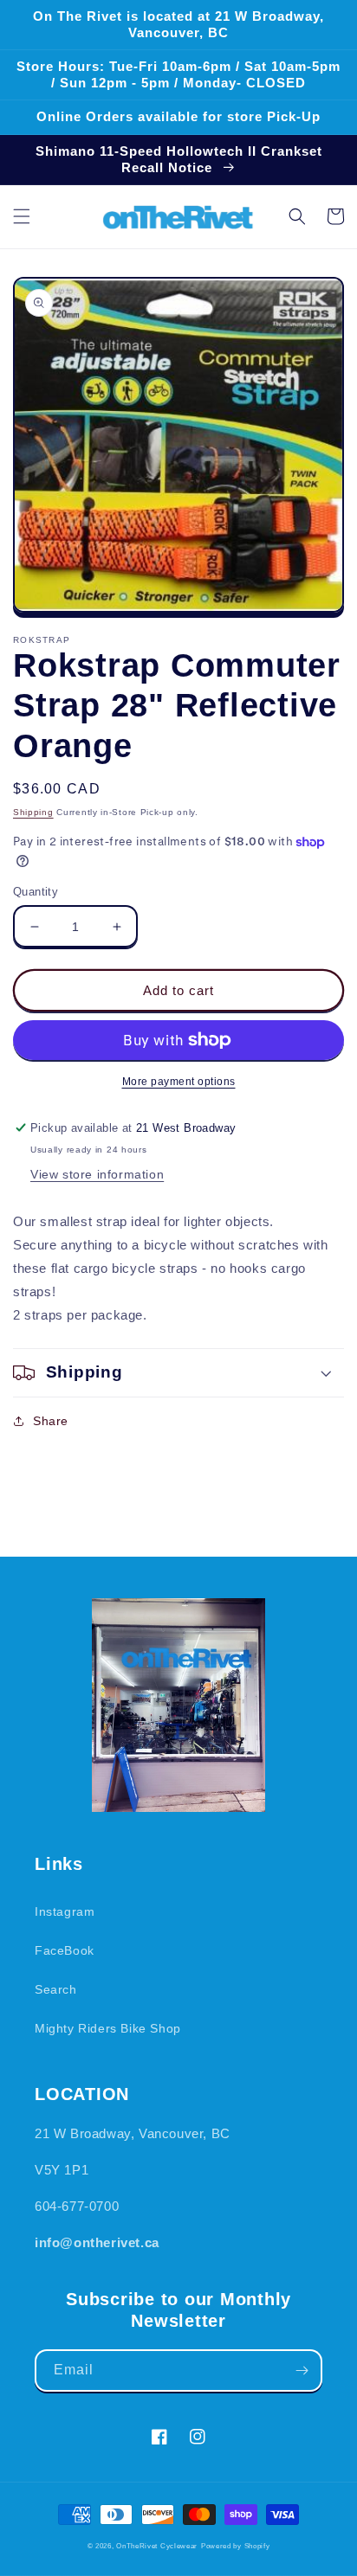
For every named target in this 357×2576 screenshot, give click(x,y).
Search (56, 1989)
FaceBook (65, 1950)
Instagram (65, 1911)
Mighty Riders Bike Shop (108, 2028)
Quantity (36, 892)
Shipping (33, 812)
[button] (22, 216)
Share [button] (51, 1421)
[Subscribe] (302, 2370)
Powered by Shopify (236, 2546)
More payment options (179, 1082)
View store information (97, 1174)
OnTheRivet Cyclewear (157, 2546)
